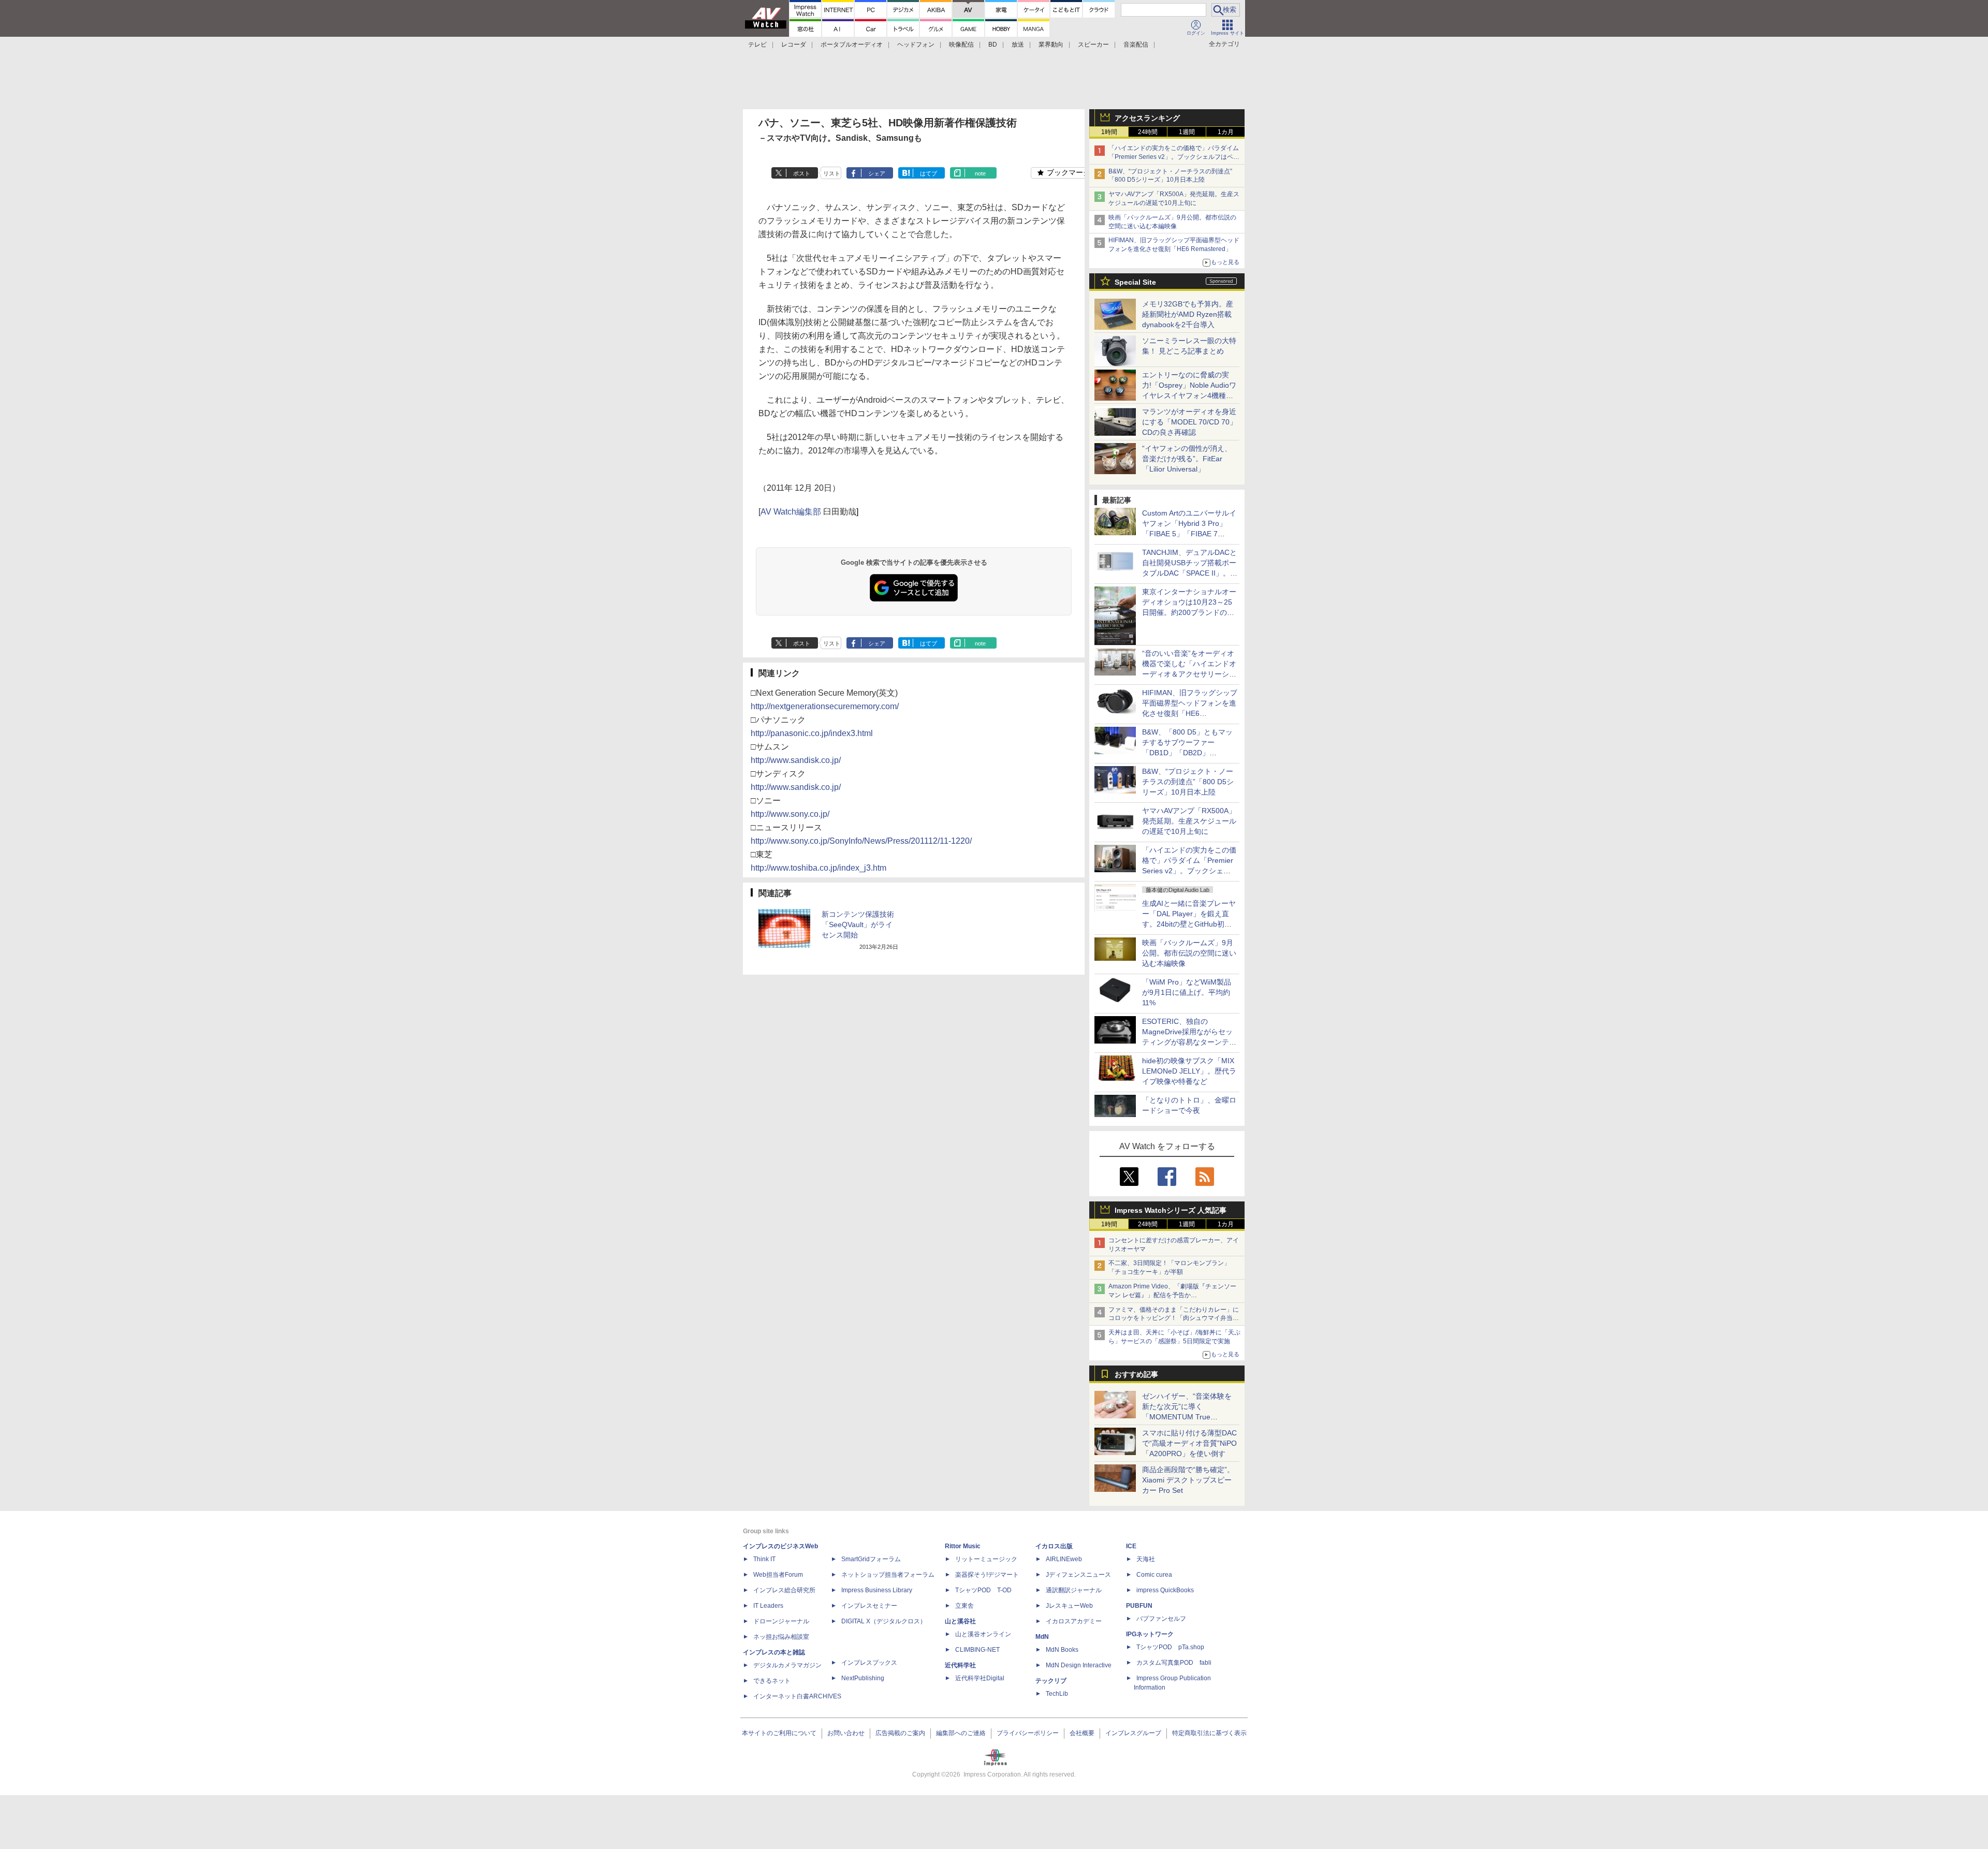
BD (993, 45)
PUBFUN (1139, 1606)
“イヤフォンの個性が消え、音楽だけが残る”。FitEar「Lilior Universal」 (1187, 459)
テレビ (757, 45)
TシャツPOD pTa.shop (1170, 1647)
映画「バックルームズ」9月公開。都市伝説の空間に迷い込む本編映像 (1189, 953)
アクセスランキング (1147, 118)
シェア (877, 173)
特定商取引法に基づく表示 (1209, 1733)
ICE (1131, 1546)
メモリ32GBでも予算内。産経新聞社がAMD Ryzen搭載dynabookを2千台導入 (1188, 314)
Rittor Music (963, 1546)
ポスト (802, 173)
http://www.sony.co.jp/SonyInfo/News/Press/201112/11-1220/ (861, 841)
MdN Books (1062, 1650)
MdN (1042, 1637)
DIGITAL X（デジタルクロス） (884, 1621)
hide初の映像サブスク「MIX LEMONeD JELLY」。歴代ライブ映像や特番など (1189, 1071)
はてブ (929, 173)
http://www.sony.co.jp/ (790, 814)
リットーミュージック (986, 1559)
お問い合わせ (846, 1733)
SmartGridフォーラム (871, 1559)
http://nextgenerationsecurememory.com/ (825, 706)
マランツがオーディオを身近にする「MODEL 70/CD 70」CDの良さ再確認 (1189, 422)
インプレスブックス (869, 1663)
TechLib (1057, 1694)
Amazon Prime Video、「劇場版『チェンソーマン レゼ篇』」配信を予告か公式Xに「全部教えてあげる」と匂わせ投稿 (1172, 1295)
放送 (1018, 45)
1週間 (1187, 132)
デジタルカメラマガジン (787, 1665)
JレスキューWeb (1069, 1606)
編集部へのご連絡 (961, 1733)
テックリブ (1051, 1681)
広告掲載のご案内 (900, 1733)
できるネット (772, 1681)
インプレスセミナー (869, 1606)
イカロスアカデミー (1074, 1621)
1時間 (1109, 132)
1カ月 (1226, 132)
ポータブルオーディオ (852, 45)
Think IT (764, 1559)
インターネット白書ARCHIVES (797, 1696)
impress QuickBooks (1165, 1590)
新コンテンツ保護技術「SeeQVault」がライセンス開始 (858, 924)
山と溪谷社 (960, 1621)
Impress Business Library (877, 1590)
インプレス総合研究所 (784, 1590)
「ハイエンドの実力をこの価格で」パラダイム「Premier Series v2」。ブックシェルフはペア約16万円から (1174, 157)
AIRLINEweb (1064, 1559)
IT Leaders (768, 1606)
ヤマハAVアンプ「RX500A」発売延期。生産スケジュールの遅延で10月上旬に (1189, 821)
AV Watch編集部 (791, 512)
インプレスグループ (1133, 1733)
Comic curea (1154, 1575)
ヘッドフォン (916, 45)
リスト (832, 173)
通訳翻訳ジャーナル (1074, 1590)
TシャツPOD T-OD (983, 1590)
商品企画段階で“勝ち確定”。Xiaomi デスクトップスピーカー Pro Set (1188, 1480)
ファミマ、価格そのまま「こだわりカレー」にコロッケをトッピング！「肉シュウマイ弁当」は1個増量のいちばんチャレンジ (1174, 1318)
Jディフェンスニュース (1078, 1575)
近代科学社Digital (980, 1678)
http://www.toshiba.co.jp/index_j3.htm (818, 868)
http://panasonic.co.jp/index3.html (812, 733)
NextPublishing (863, 1678)
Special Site (1135, 282)
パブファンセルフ (1161, 1619)
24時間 (1148, 132)
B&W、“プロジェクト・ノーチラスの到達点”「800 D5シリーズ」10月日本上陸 (1188, 782)
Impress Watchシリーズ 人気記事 (1171, 1210)
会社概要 (1082, 1733)
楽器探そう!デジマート (987, 1575)
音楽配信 (1136, 45)
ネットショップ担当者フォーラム (888, 1575)
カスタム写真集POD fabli (1174, 1663)
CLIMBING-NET (977, 1650)
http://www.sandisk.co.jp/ (796, 760)
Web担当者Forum (778, 1575)
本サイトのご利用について (779, 1733)
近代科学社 (960, 1665)
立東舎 (964, 1606)
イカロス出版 (1054, 1546)
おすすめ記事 (1136, 1374)
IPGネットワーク (1150, 1634)
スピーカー (1093, 45)
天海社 (1146, 1559)
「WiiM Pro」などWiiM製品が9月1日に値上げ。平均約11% (1187, 992)
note (980, 173)
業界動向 (1051, 45)
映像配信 (961, 45)
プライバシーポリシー (1028, 1733)
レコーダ (794, 45)
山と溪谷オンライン (983, 1634)
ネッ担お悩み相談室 (781, 1637)
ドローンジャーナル (781, 1621)
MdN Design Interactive (1079, 1665)
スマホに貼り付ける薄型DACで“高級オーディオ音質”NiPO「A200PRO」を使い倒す (1189, 1443)
